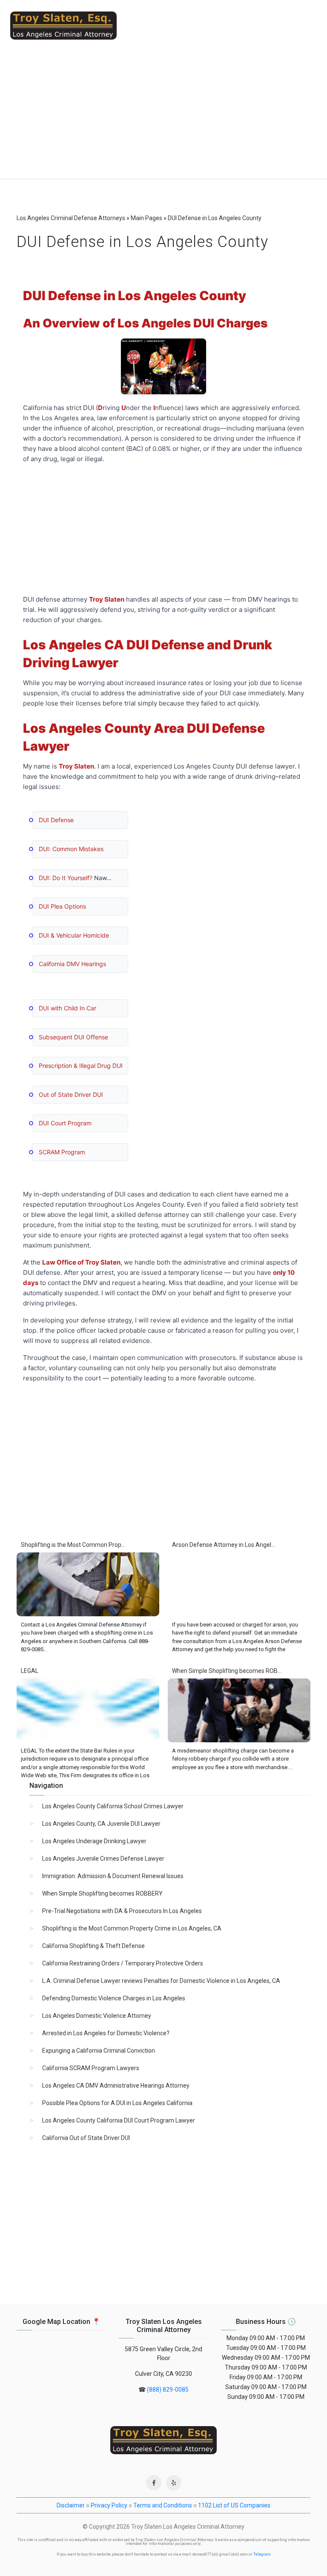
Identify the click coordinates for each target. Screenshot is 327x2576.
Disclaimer (71, 2505)
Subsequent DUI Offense (73, 1037)
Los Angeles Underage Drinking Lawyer (94, 1841)
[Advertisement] (163, 115)
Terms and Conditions (163, 2505)
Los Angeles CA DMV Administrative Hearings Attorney (116, 2085)
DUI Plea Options (62, 906)
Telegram (262, 2554)
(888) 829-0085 (168, 2390)
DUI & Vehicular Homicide (74, 935)
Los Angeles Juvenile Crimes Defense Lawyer (103, 1859)
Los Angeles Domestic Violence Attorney (97, 2016)
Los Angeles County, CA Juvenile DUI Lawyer (101, 1824)
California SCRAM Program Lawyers (91, 2068)
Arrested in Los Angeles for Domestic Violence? (106, 2033)
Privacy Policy (109, 2505)
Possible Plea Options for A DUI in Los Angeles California (117, 2103)
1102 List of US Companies (234, 2505)
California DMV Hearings (72, 964)
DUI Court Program (65, 1123)
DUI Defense (56, 820)
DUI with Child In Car (67, 1008)
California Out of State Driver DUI (86, 2138)
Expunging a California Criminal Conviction (99, 2051)
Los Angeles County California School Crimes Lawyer (113, 1806)
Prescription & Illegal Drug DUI (81, 1066)
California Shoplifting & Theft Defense (93, 1946)
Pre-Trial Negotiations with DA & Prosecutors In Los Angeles (122, 1911)
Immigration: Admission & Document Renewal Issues (113, 1876)
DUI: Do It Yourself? (66, 878)
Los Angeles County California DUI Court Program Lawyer (119, 2120)
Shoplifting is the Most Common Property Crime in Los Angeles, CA (132, 1928)
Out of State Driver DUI (71, 1094)
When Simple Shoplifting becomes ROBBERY (102, 1893)
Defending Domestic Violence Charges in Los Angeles (114, 1998)
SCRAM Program (62, 1152)
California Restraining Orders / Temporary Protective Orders (123, 1963)
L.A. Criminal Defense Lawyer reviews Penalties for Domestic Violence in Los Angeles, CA (161, 1981)
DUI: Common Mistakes (71, 849)
